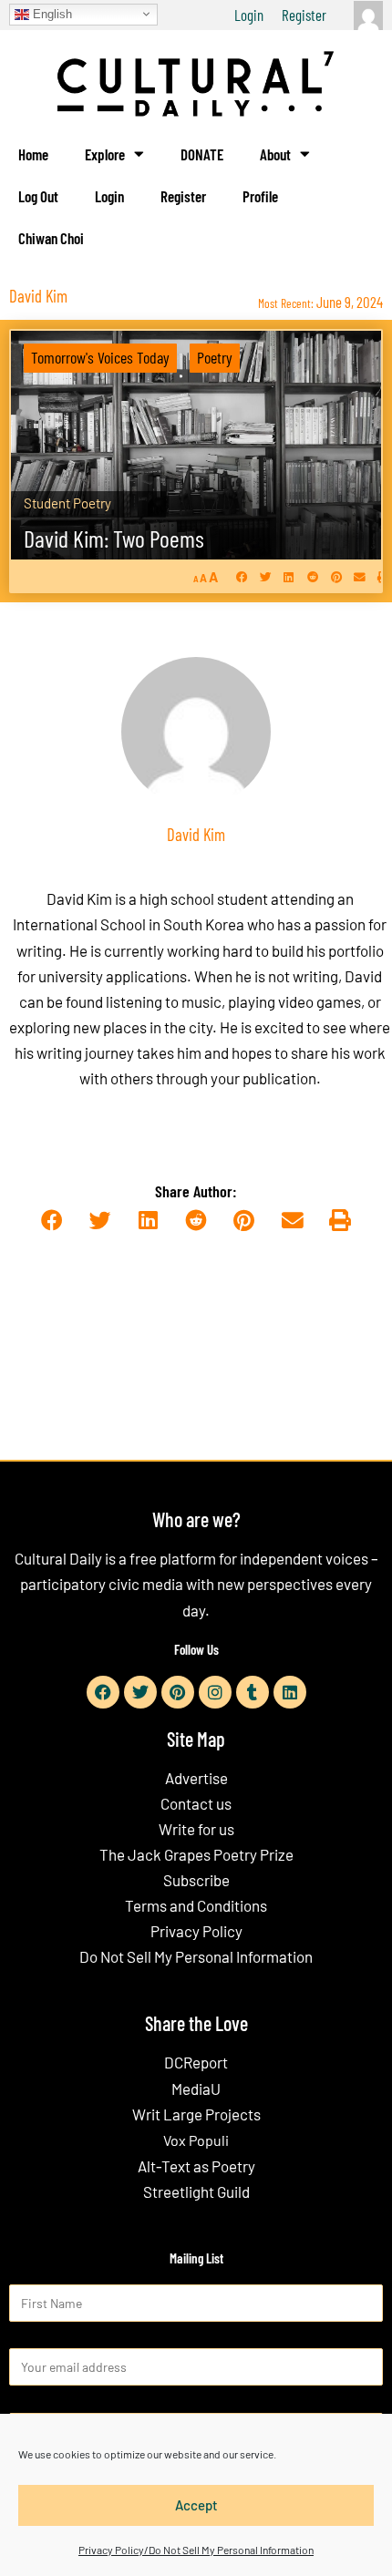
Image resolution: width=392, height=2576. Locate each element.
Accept (196, 2505)
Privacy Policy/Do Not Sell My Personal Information (196, 2550)
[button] (242, 577)
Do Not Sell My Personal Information (196, 1956)
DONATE (202, 154)
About (275, 154)
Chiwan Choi (51, 238)
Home (33, 154)
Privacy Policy (196, 1931)
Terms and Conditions (196, 1905)
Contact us (196, 1803)
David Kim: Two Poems (114, 538)
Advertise (196, 1778)
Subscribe (196, 1880)
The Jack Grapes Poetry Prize (196, 1854)
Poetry (215, 357)
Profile (260, 196)
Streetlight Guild (196, 2191)
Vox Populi (196, 2140)
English (51, 13)
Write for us (196, 1829)
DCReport (196, 2062)
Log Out (38, 196)
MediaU (196, 2089)
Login (249, 15)
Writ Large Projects (196, 2114)
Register (304, 15)
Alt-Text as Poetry (196, 2166)
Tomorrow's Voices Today (100, 357)
